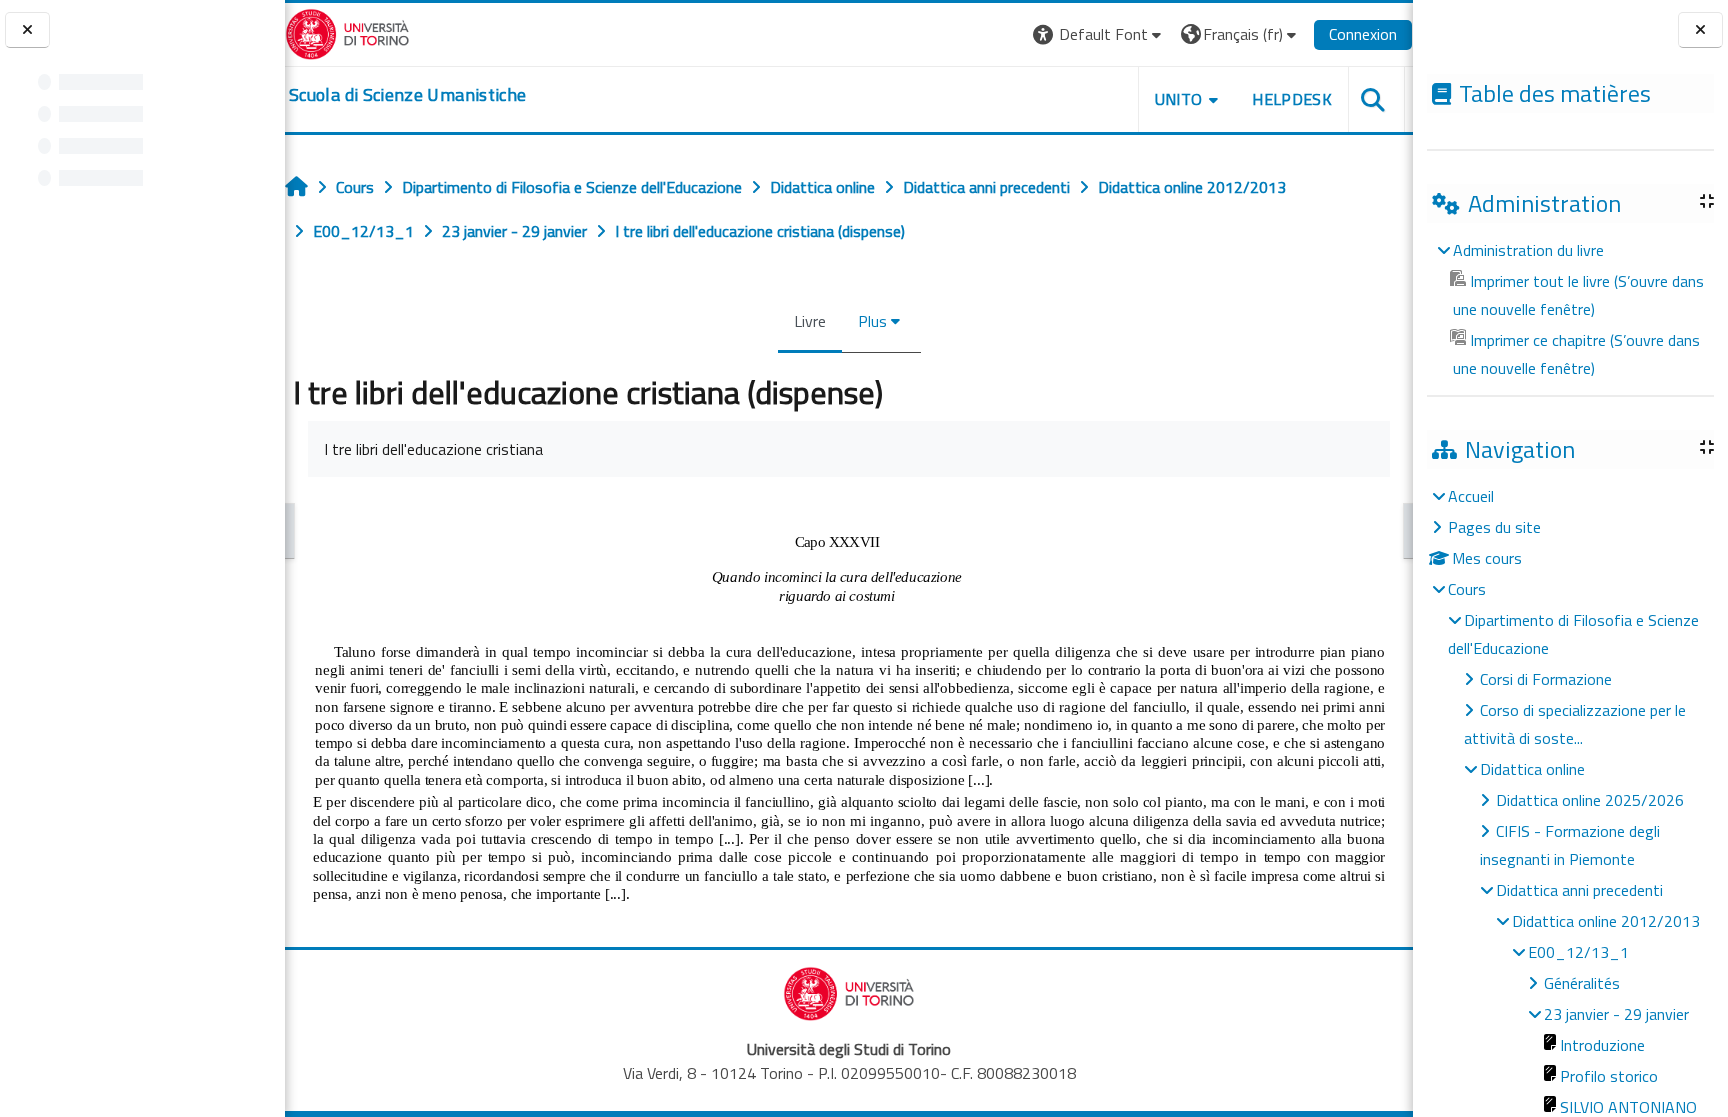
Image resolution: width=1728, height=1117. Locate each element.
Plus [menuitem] (872, 321)
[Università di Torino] (347, 32)
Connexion (1363, 34)
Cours (1467, 589)
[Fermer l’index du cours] (27, 30)
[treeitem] (1570, 309)
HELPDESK (1292, 99)
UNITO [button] (1179, 99)
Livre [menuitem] (810, 321)
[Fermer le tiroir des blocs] (1700, 30)
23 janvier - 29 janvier (1616, 1014)
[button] (1099, 34)
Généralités (1582, 983)
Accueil (1471, 496)
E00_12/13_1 (1578, 952)
